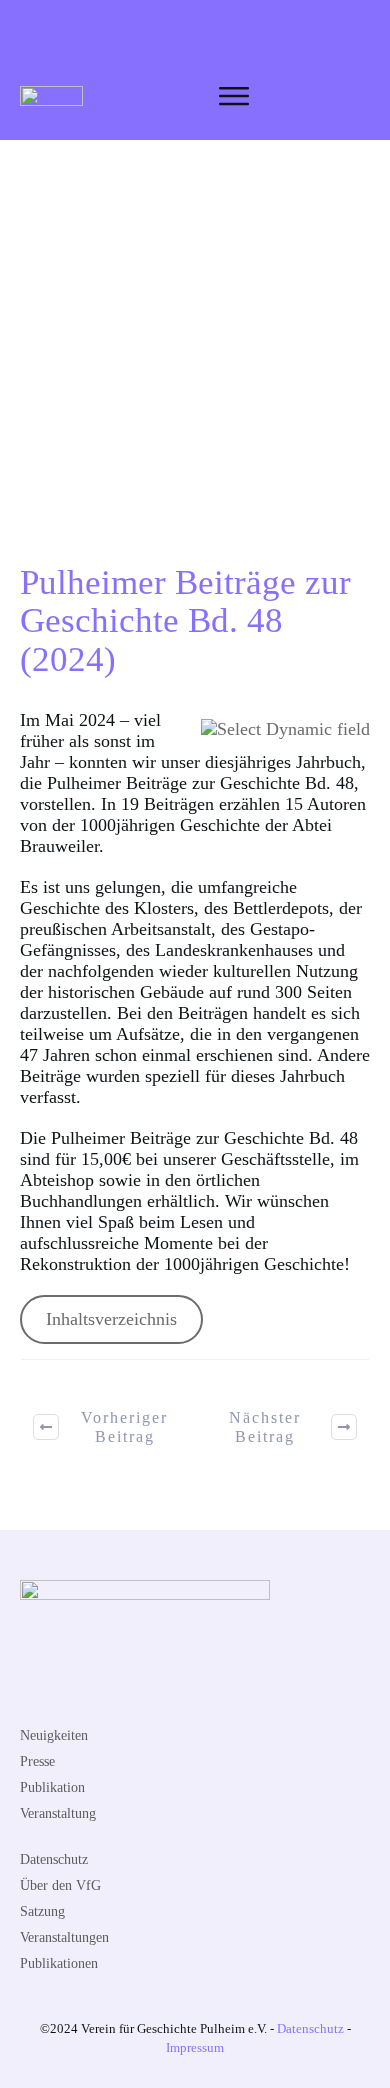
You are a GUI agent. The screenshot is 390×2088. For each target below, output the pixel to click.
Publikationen (59, 1963)
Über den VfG (60, 1885)
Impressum (195, 2047)
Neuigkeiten (54, 1735)
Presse (37, 1761)
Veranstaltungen (64, 1937)
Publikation (52, 1787)
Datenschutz (54, 1859)
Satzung (42, 1911)
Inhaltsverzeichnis (111, 1319)
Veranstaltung (58, 1813)
